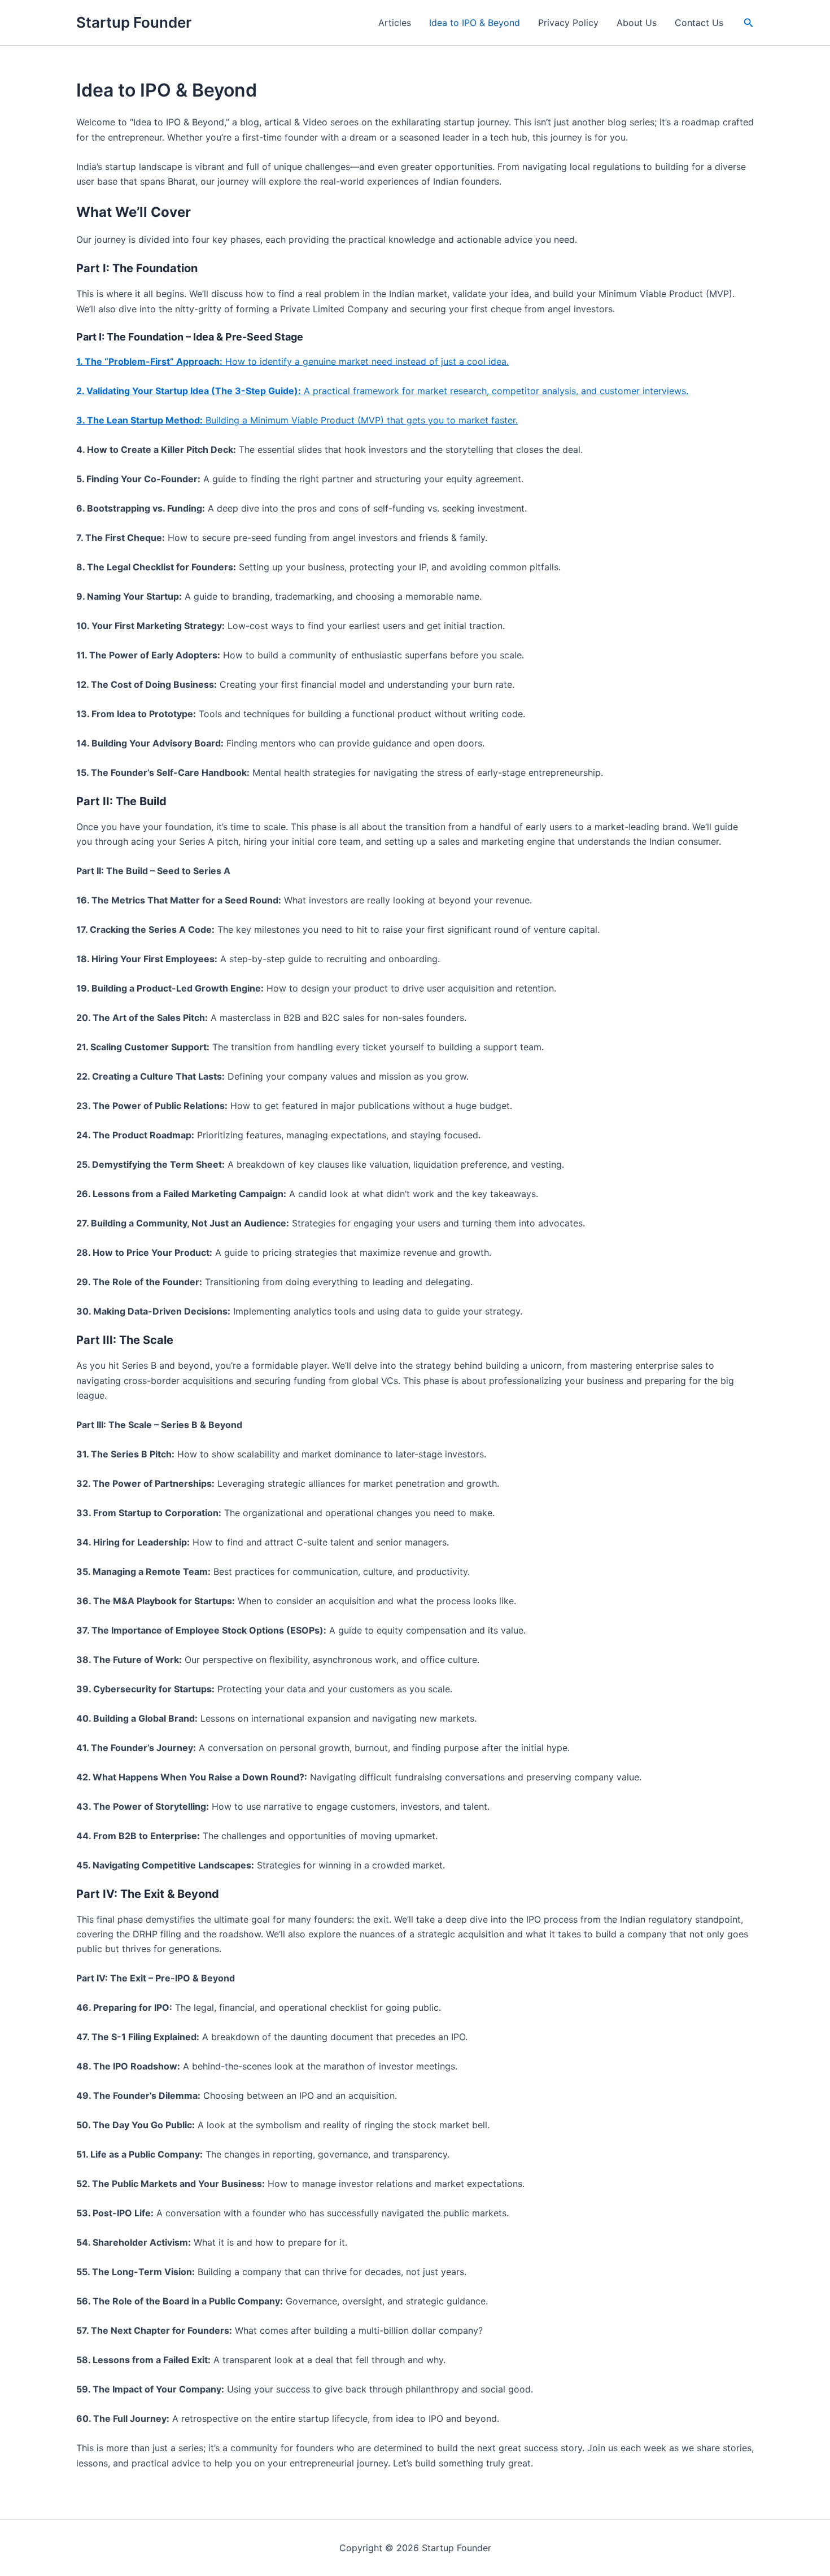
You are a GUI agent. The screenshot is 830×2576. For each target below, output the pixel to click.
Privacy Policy (568, 23)
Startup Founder (134, 22)
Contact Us (699, 23)
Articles (395, 23)
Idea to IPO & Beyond (475, 23)
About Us (637, 23)
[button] (749, 23)
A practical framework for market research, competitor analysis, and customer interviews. (382, 391)
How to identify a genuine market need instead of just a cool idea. (292, 361)
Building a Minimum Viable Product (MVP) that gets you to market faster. (297, 420)
